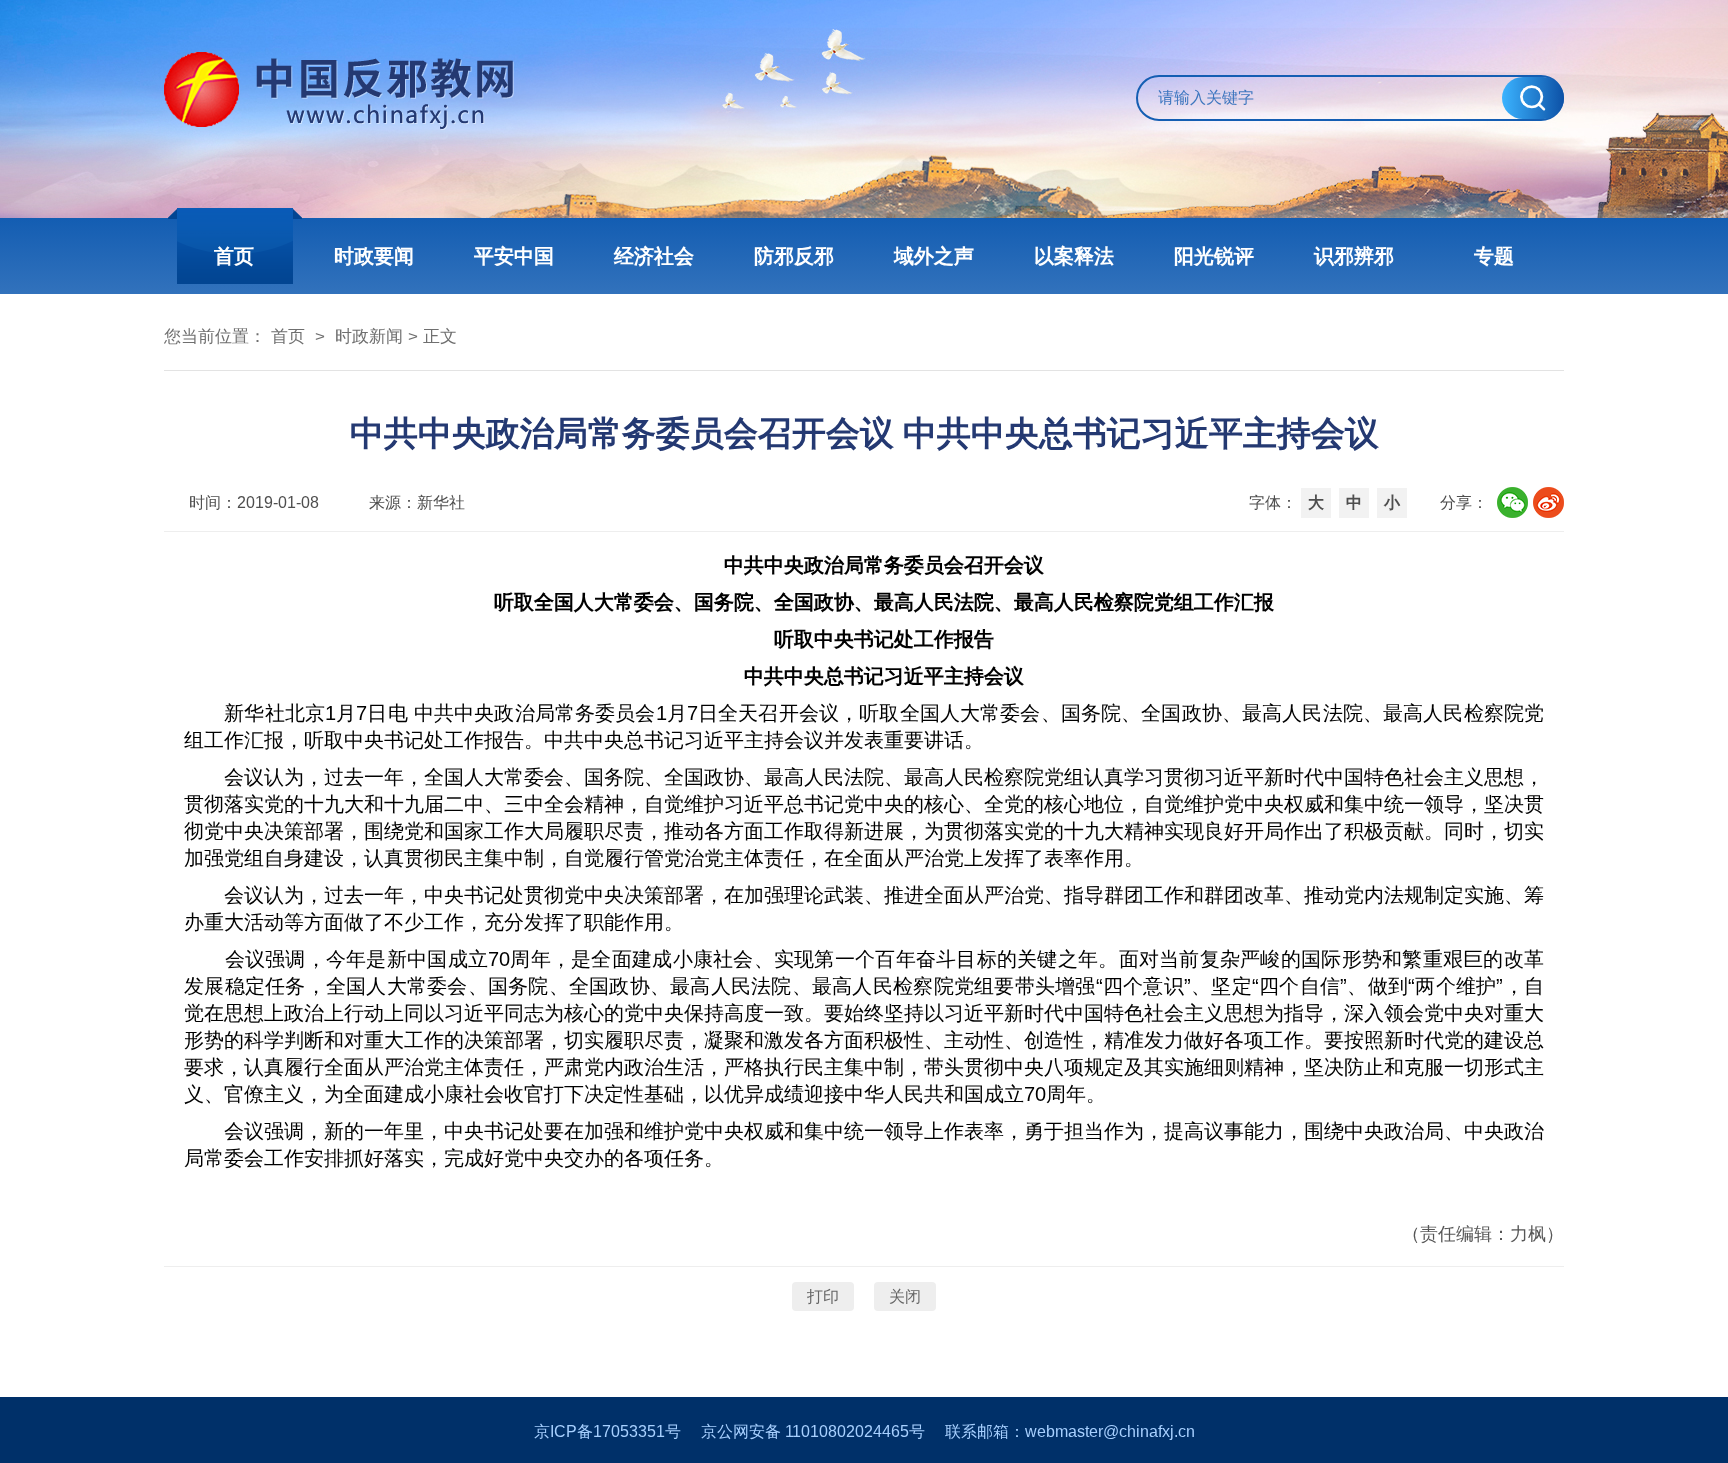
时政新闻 (369, 336)
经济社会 (654, 256)
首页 (234, 256)
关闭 (905, 1296)
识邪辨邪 (1354, 256)
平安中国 (514, 256)
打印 (823, 1296)
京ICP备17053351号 (607, 1431)
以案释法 (1074, 256)
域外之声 (934, 256)
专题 (1494, 256)
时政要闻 (374, 256)
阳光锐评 (1214, 256)
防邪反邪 (794, 256)
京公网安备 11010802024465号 (813, 1431)
